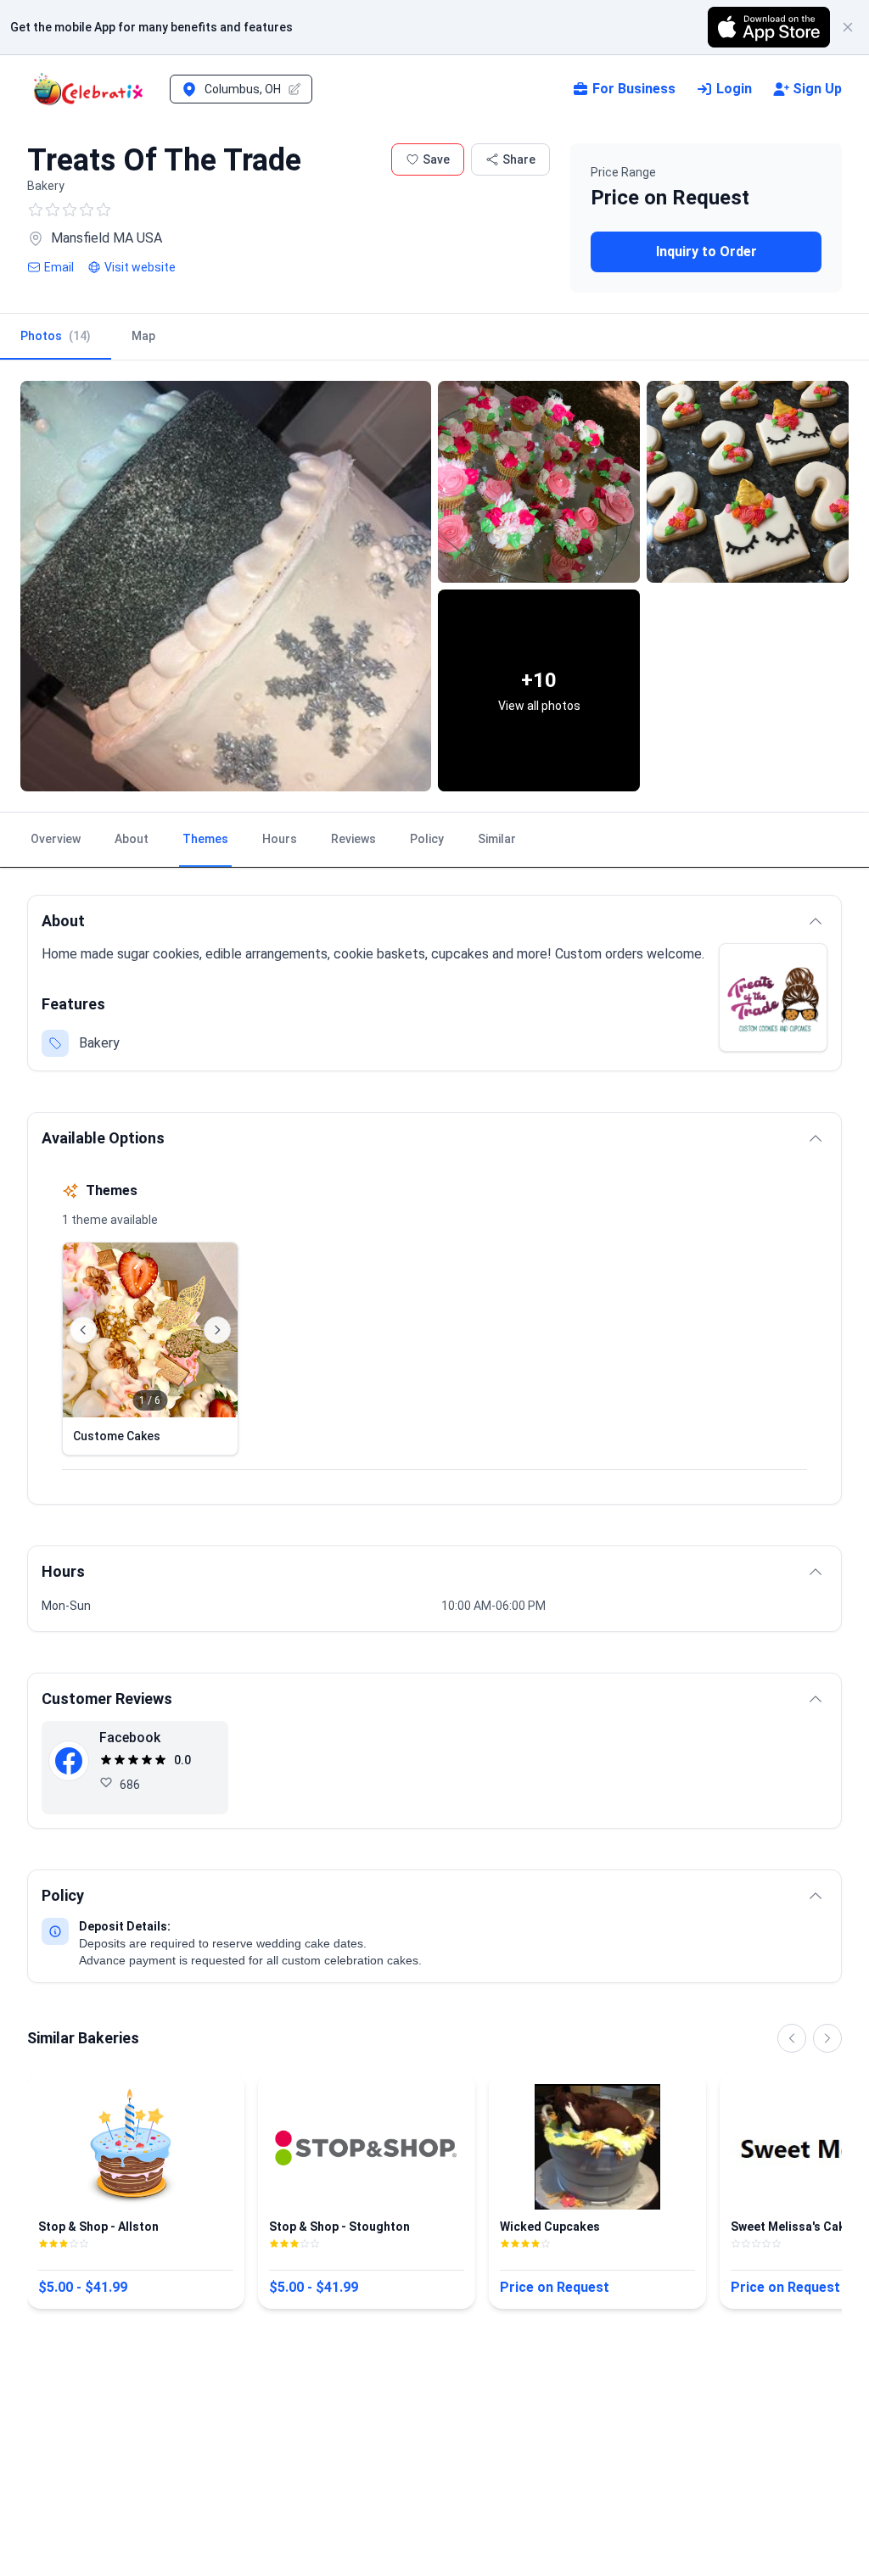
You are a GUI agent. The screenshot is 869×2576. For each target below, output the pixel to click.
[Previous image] (83, 1330)
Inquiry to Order (706, 251)
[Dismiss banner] (848, 27)
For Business (634, 89)
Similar (497, 839)
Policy (427, 839)
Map (143, 336)
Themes (205, 839)
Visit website (140, 267)
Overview (56, 839)
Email (59, 267)
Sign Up (817, 89)
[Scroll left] (792, 2038)
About (132, 839)
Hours (280, 839)
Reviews (353, 839)
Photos (56, 336)
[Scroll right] (827, 2038)
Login (734, 89)
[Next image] (217, 1330)
